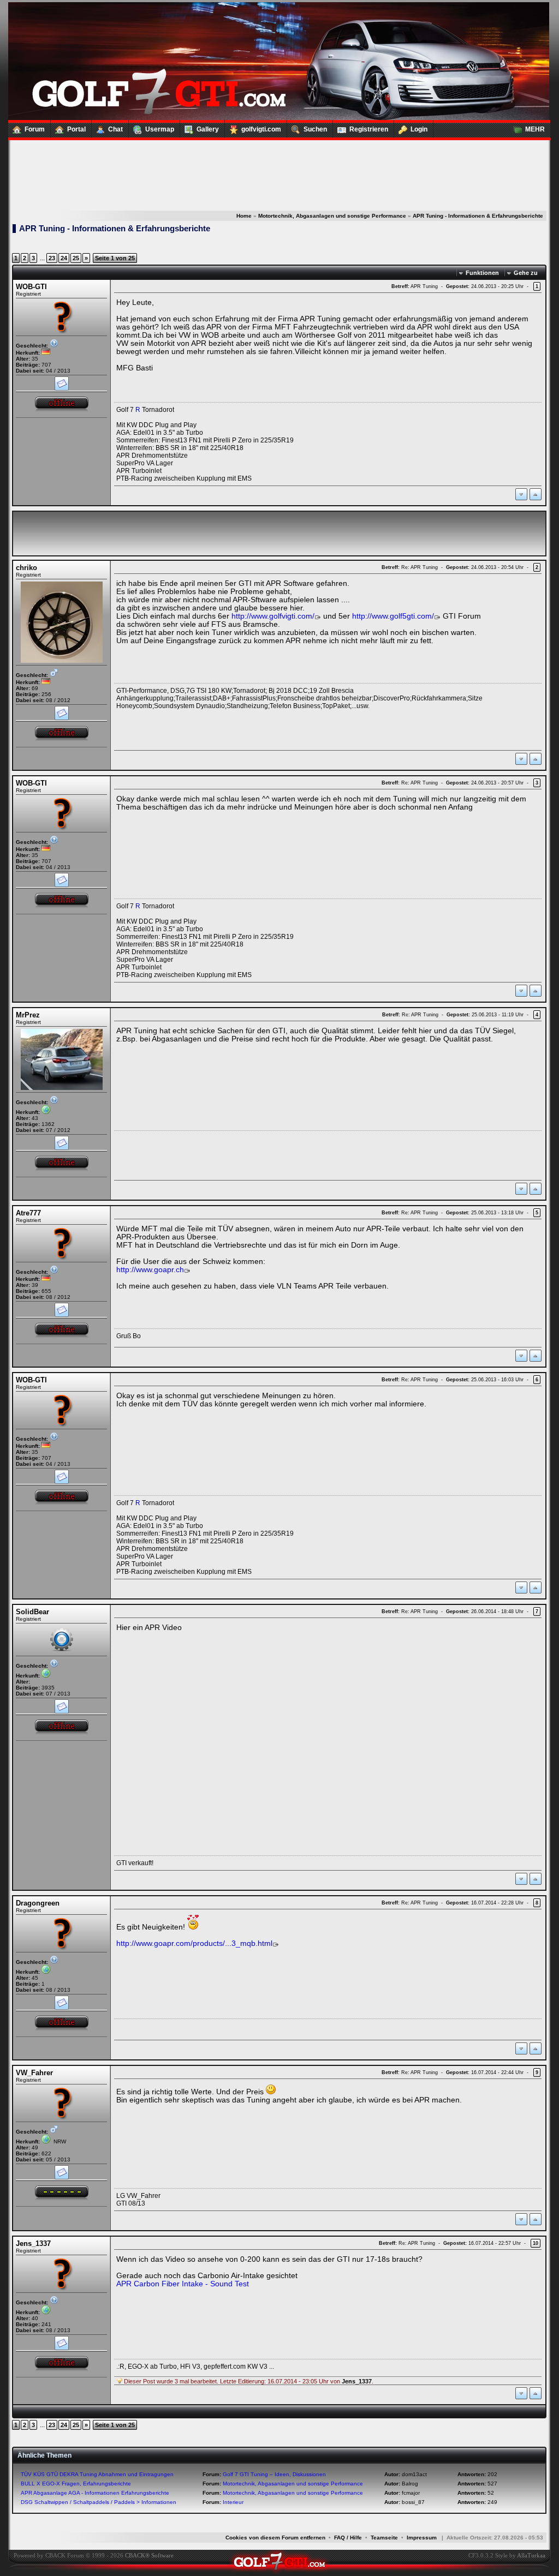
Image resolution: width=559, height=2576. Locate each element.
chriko (26, 568)
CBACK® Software (149, 2555)
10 (536, 2243)
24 (64, 258)
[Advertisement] (279, 164)
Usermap (160, 129)
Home (244, 216)
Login (419, 129)
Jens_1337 (33, 2243)
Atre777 (28, 1213)
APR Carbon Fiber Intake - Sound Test (183, 2284)
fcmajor (411, 2493)
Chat (115, 129)
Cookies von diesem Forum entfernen (275, 2538)
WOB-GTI (31, 287)
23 (52, 258)
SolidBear (32, 1612)
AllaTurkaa (531, 2555)
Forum (35, 129)
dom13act (414, 2474)
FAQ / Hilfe (348, 2538)
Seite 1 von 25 (115, 258)
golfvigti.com (261, 129)
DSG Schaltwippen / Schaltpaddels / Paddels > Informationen (99, 2502)
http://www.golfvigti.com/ (273, 616)
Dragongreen (38, 1903)
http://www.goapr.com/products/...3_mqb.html (194, 1943)
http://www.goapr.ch (150, 1270)
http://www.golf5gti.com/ (393, 616)
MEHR (535, 129)
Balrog (410, 2484)
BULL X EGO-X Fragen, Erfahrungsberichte (76, 2484)
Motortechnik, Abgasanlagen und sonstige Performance (332, 216)
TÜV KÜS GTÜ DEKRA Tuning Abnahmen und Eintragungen (97, 2474)
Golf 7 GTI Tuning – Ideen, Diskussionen (274, 2474)
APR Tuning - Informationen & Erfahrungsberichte (478, 216)
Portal (76, 129)
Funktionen (482, 273)
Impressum (422, 2538)
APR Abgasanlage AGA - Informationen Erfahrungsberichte (95, 2493)
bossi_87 (413, 2502)
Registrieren (369, 129)
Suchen (315, 129)
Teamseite (384, 2538)
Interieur (233, 2502)
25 (76, 258)
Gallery (208, 129)
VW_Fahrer (34, 2073)
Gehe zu (526, 273)
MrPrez (28, 1015)
